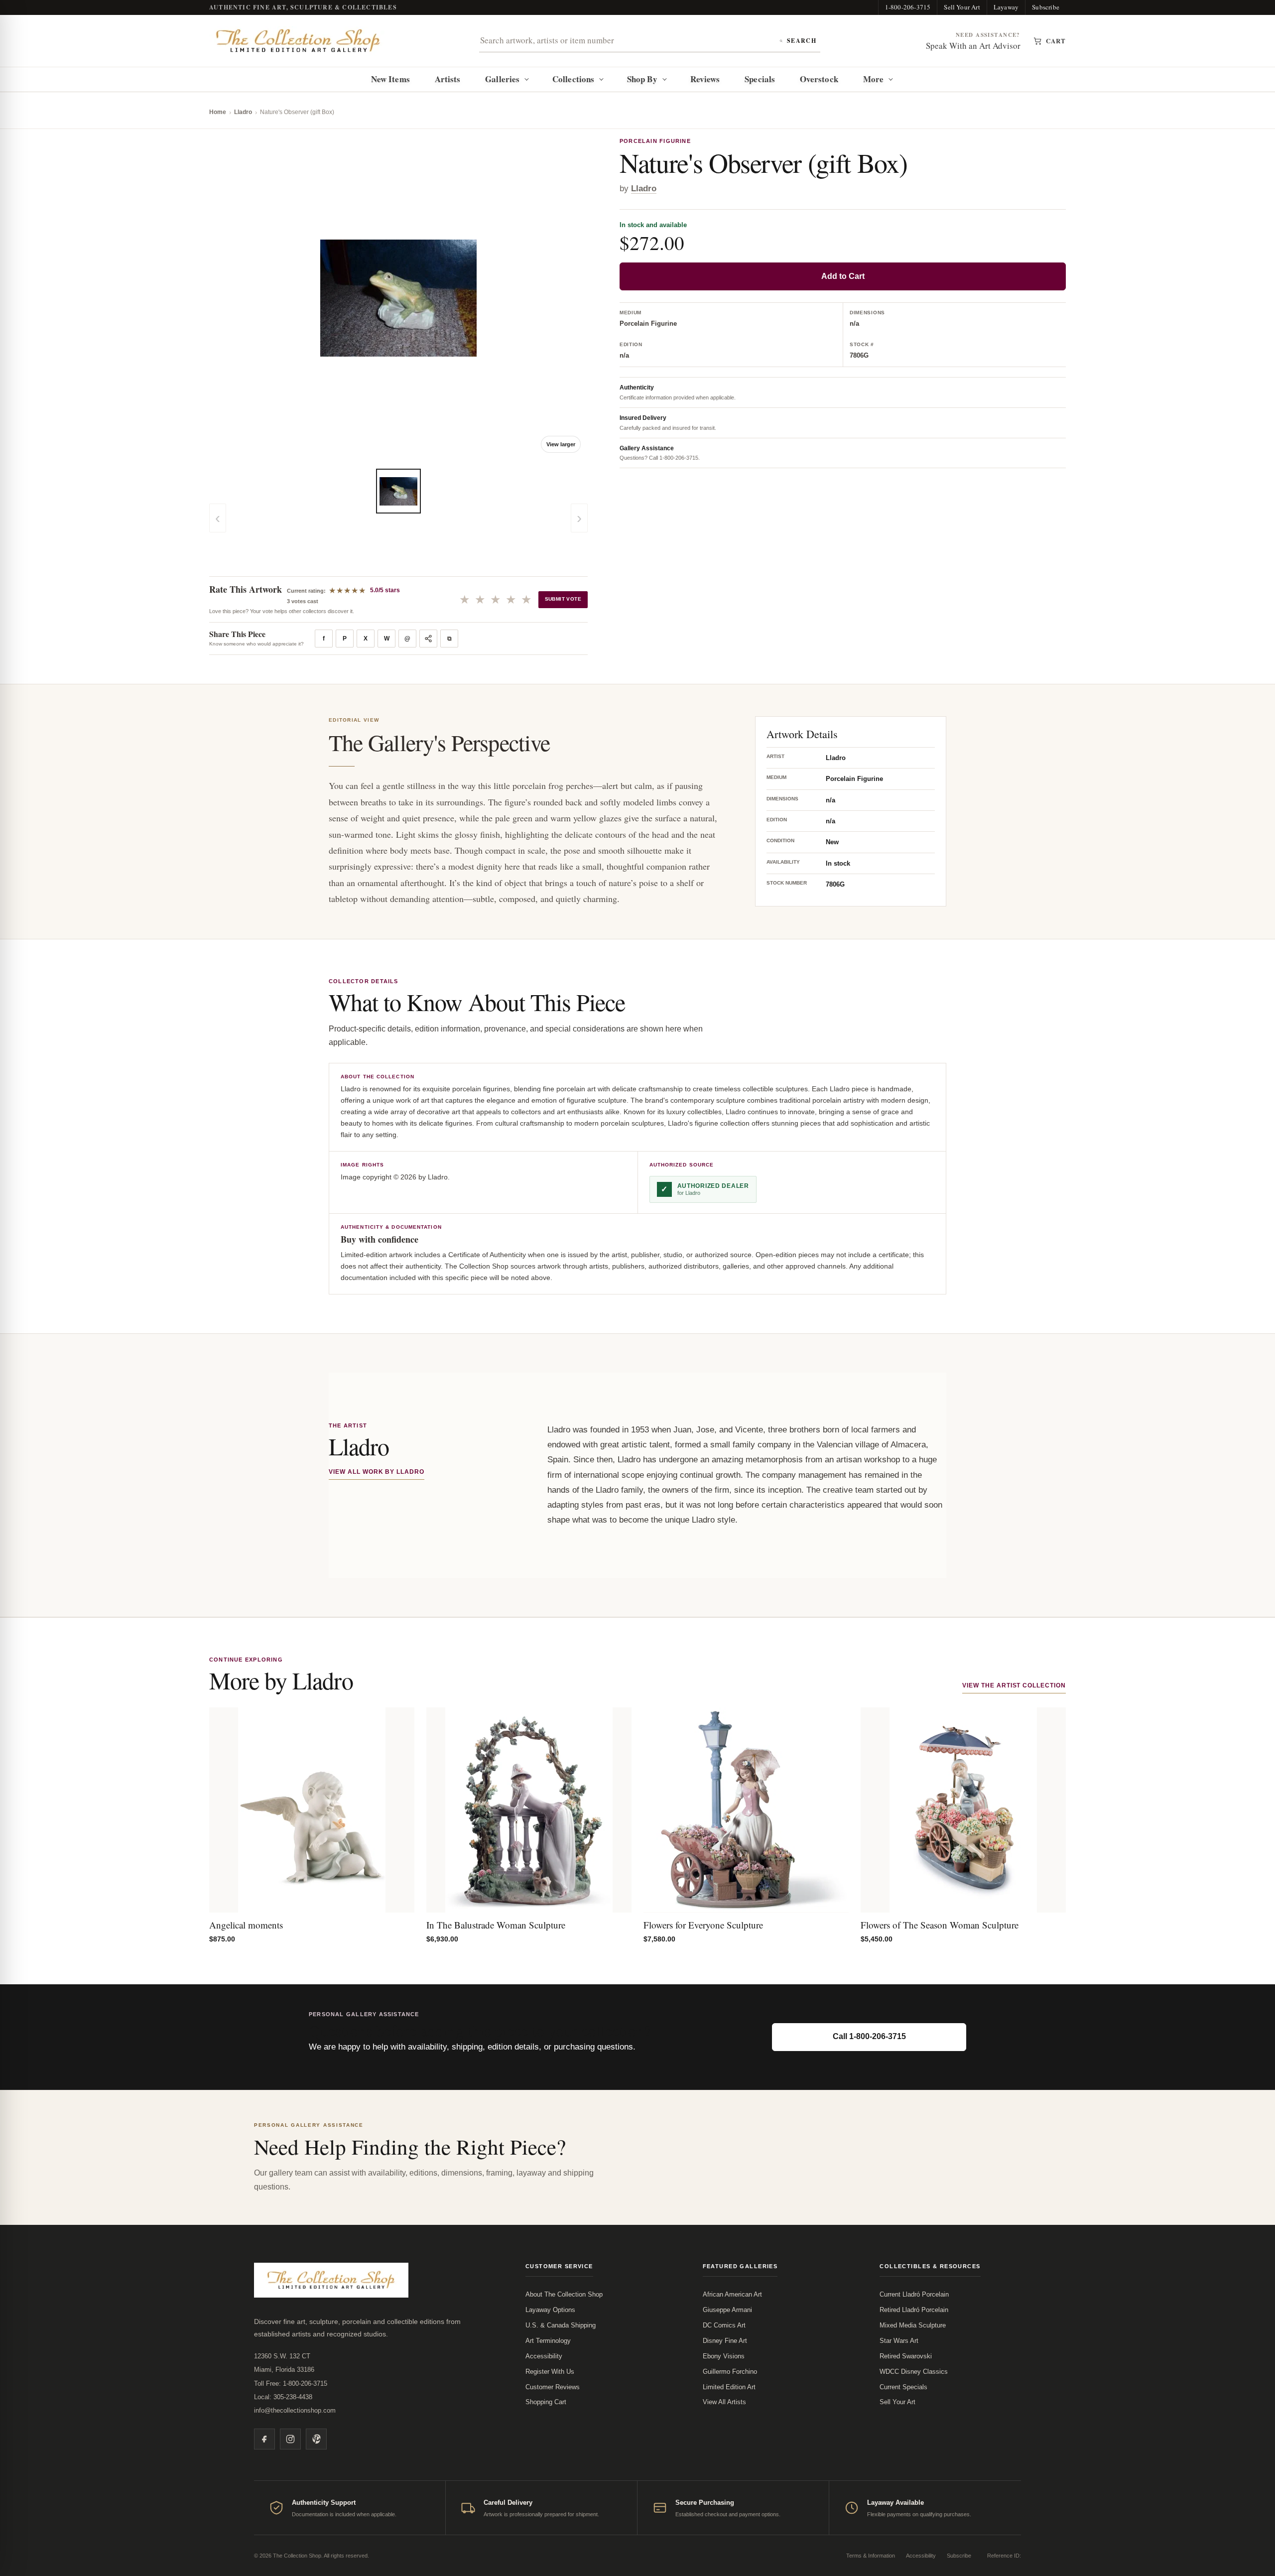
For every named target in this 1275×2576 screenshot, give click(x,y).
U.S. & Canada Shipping (561, 2325)
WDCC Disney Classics (914, 2372)
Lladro (243, 112)
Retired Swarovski (906, 2356)
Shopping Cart (546, 2402)
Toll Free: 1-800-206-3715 (291, 2383)
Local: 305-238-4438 (283, 2397)
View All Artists (724, 2402)
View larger (561, 444)
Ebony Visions (724, 2356)
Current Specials (903, 2387)
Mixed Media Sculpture (913, 2325)
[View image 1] (398, 491)
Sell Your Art (962, 7)
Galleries (502, 79)
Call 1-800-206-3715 (869, 2036)
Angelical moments (246, 1925)
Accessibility (544, 2356)
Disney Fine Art (725, 2341)
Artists (448, 79)
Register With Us (550, 2372)
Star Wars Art (899, 2341)
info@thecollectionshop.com (295, 2410)
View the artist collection (1014, 1685)
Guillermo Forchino (730, 2372)
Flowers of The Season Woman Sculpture (940, 1925)
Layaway (1006, 7)
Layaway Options (550, 2310)
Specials (760, 79)
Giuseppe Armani (727, 2310)
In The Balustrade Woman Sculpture (496, 1925)
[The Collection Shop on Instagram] (290, 2439)
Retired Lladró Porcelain (914, 2310)
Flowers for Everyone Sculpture (703, 1925)
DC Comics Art (724, 2325)
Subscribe (1046, 7)
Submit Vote (563, 599)
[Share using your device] (428, 639)
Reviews (705, 79)
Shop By (642, 79)
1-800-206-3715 (908, 7)
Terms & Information (871, 2556)
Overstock (819, 79)
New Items (390, 79)
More (873, 79)
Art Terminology (548, 2341)
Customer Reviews (553, 2387)
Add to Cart (843, 276)
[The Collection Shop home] (298, 41)
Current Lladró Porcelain (914, 2294)
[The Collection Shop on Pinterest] (316, 2439)
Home (218, 112)
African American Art (732, 2294)
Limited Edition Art (729, 2387)
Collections (573, 79)
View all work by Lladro (377, 1472)
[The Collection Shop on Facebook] (264, 2439)
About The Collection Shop (564, 2294)
